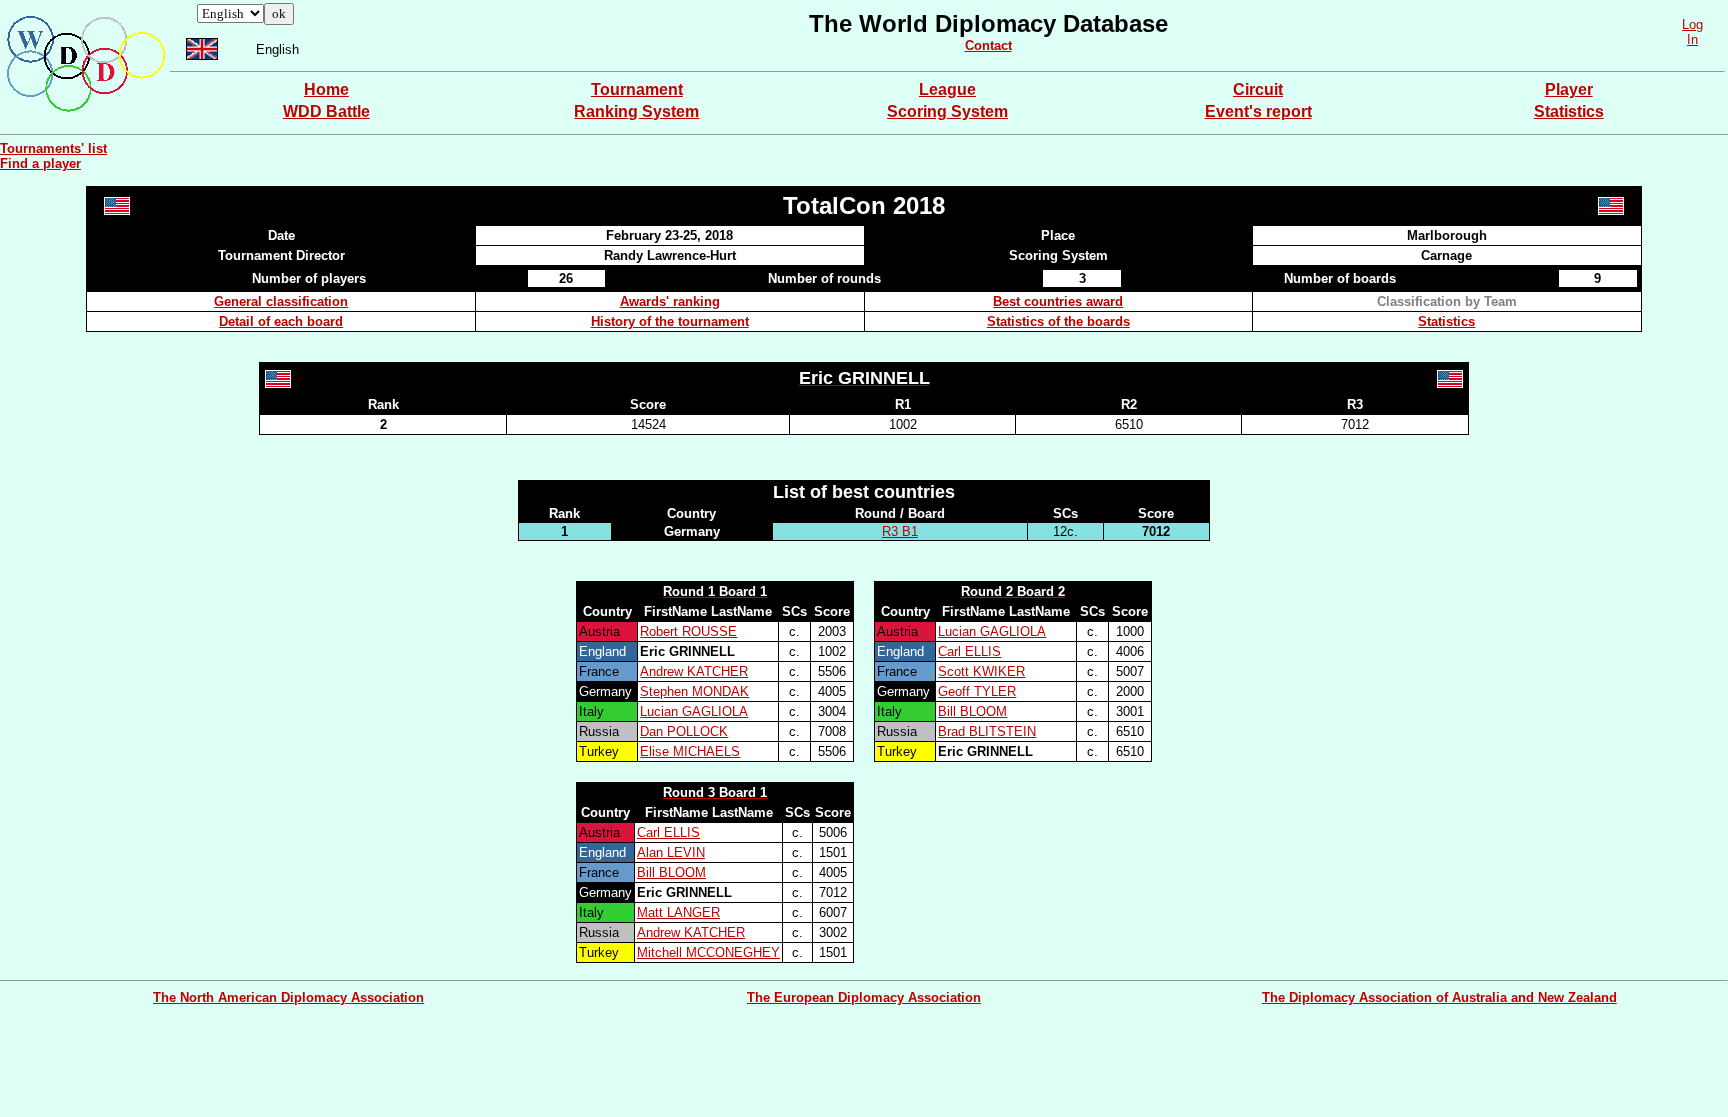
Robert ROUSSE (688, 631)
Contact (988, 45)
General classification (281, 301)
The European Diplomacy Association (864, 997)
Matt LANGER (678, 912)
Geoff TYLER (977, 691)
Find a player (40, 163)
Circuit (1258, 89)
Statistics (1569, 111)
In (1692, 39)
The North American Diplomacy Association (288, 997)
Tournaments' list (53, 148)
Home (326, 89)
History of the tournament (670, 321)
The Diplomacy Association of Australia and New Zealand (1439, 997)
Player (1569, 89)
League (947, 89)
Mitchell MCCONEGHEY (708, 952)
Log (1692, 24)
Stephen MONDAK (694, 691)
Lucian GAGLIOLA (694, 711)
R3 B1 (900, 531)
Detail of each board (281, 321)
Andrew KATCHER (694, 671)
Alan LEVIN (671, 852)
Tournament (637, 89)
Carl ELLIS (969, 651)
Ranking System (636, 111)
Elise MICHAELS (690, 751)
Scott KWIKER (981, 671)
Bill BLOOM (972, 711)
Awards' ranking (670, 301)
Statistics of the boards (1058, 321)
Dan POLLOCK (684, 731)
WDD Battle (326, 111)
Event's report (1258, 111)
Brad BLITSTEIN (987, 731)
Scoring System (947, 111)
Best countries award (1058, 301)
